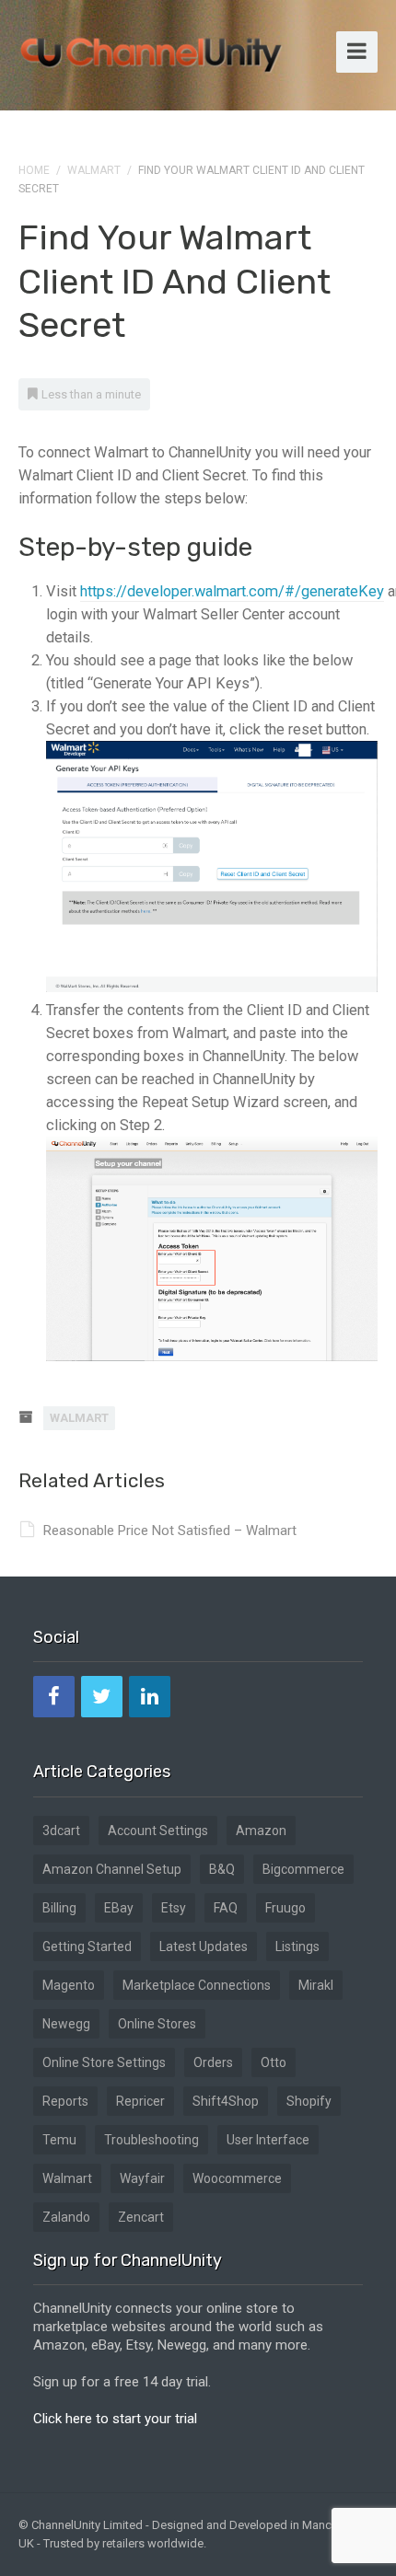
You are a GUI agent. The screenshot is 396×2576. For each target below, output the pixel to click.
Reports (65, 2101)
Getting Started (87, 1946)
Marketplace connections (197, 1985)
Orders (213, 2062)
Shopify (309, 2101)
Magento (69, 1985)
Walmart (94, 170)
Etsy (174, 1908)
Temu (59, 2140)
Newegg (66, 2024)
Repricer (140, 2101)
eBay (119, 1908)
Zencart (141, 2217)
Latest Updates (204, 1946)
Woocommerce (237, 2178)
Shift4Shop (226, 2101)
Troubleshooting (151, 2140)
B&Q (222, 1869)
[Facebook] (54, 1697)
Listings (297, 1946)
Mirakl (316, 1985)
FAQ (226, 1908)
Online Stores (157, 2024)
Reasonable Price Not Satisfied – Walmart (170, 1531)
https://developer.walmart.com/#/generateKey (232, 591)
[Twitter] (102, 1697)
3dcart (61, 1831)
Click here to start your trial (115, 2419)
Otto (274, 2062)
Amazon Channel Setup (112, 1869)
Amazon (261, 1831)
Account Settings (158, 1831)
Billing (59, 1908)
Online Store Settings (104, 2062)
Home (34, 170)
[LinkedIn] (150, 1697)
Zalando (66, 2217)
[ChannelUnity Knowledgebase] (152, 49)
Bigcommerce (303, 1869)
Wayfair (142, 2178)
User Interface (268, 2140)
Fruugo (285, 1908)
